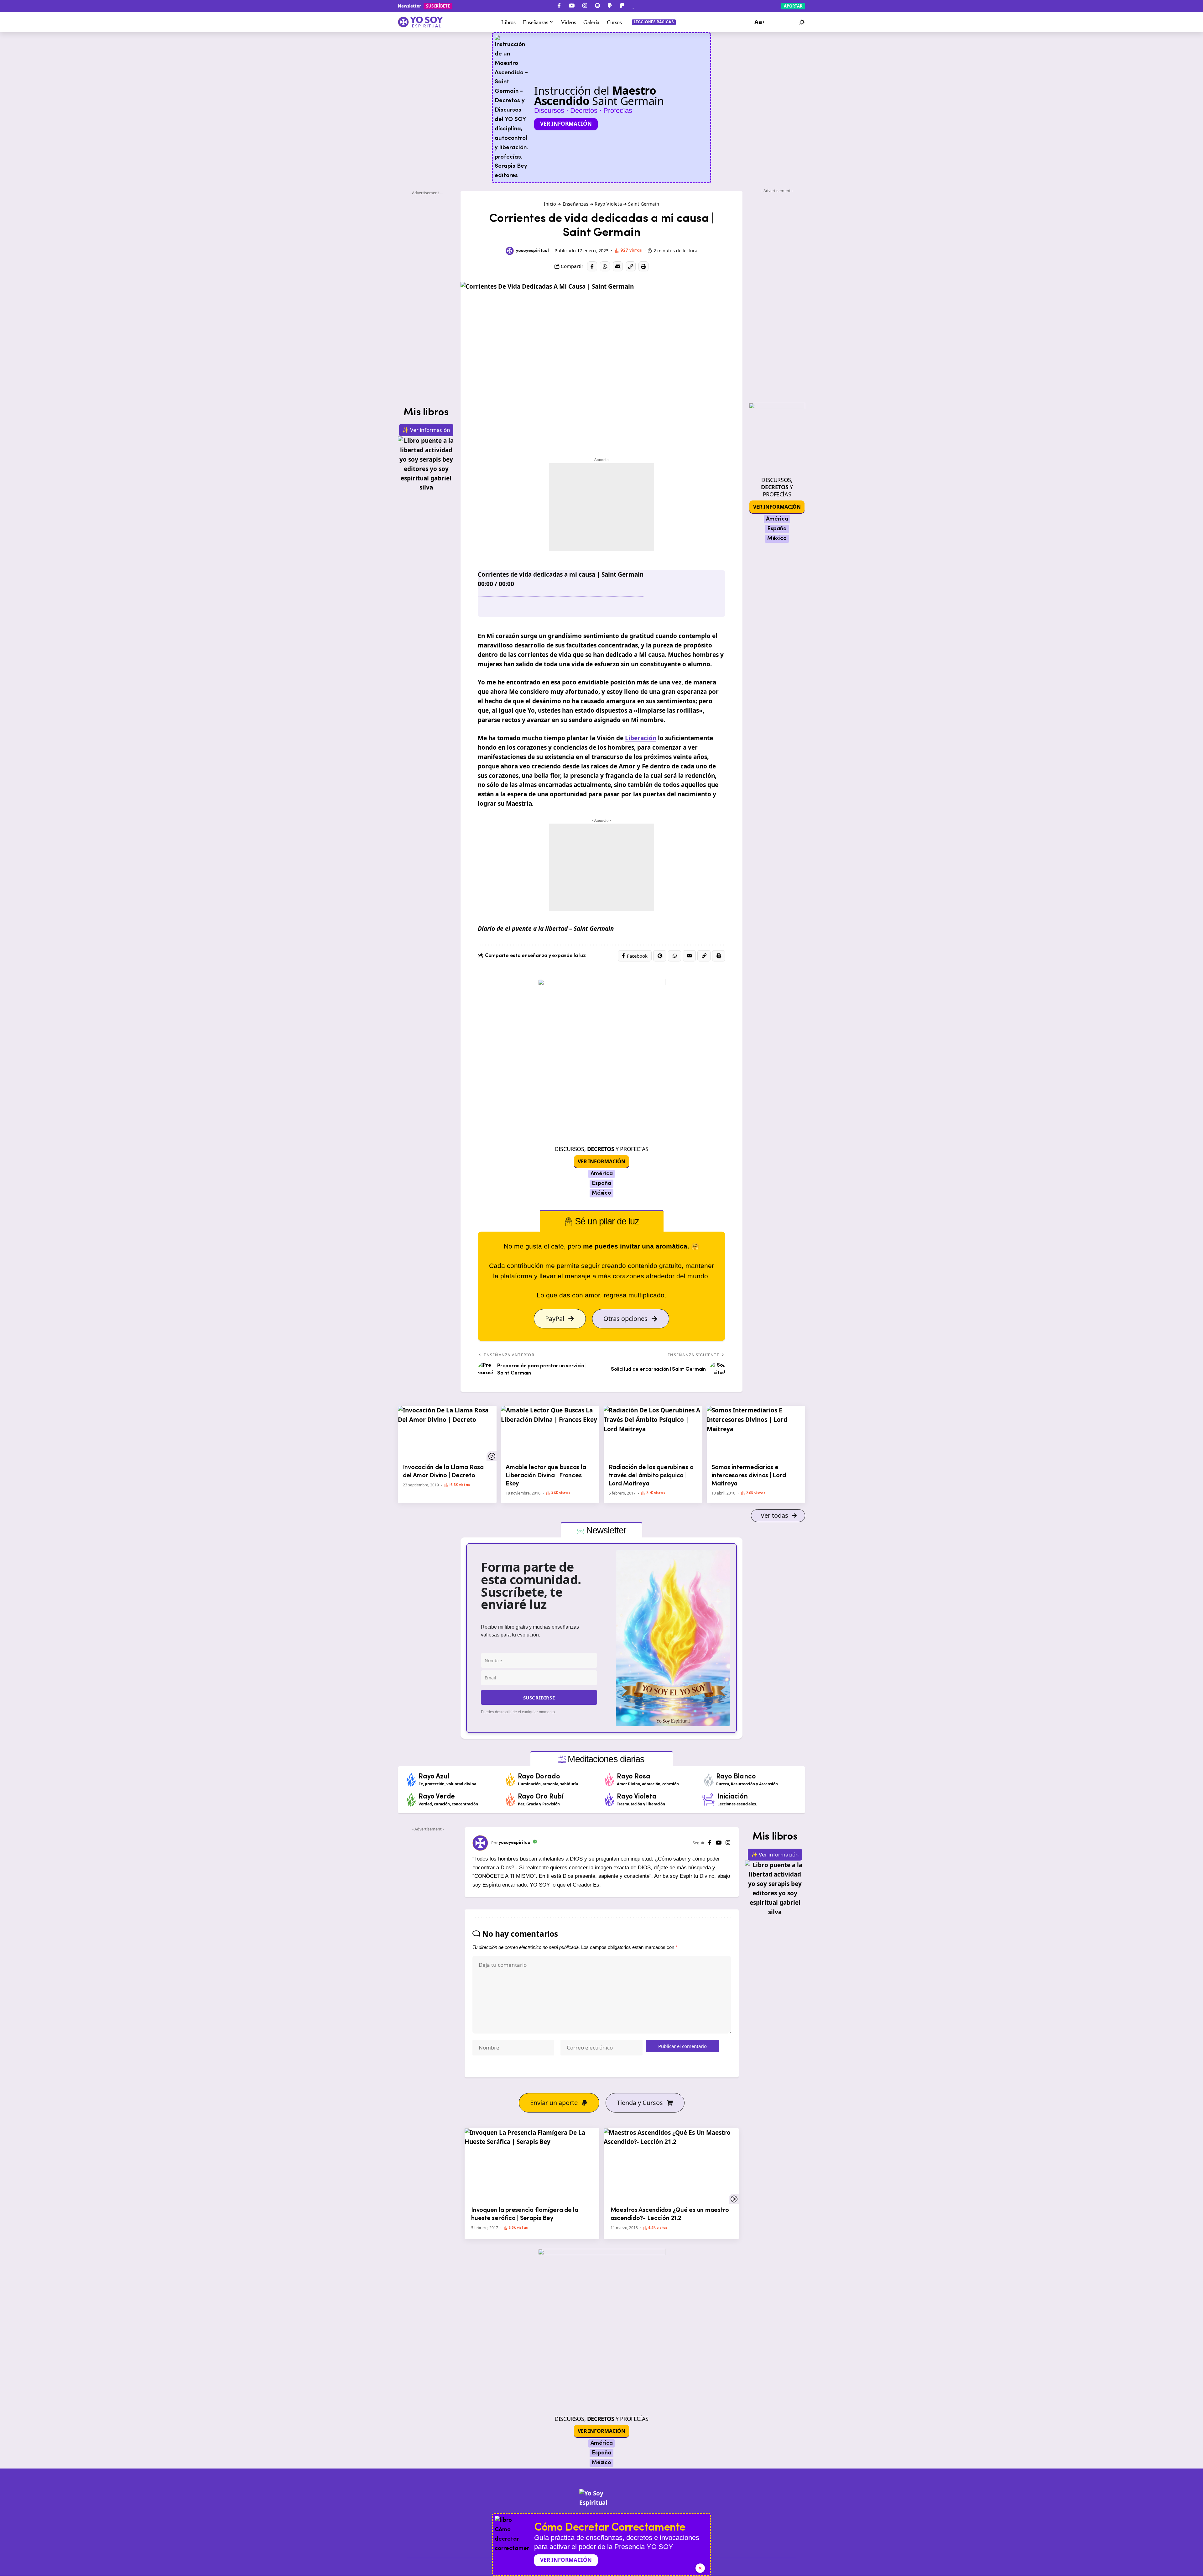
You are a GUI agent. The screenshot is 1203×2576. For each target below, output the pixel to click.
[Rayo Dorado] (511, 1780)
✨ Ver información (426, 430)
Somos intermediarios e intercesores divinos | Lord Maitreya (749, 1476)
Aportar (793, 6)
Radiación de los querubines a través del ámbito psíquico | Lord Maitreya (651, 1476)
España (601, 1184)
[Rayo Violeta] (610, 1800)
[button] (759, 22)
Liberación (641, 738)
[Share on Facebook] (592, 266)
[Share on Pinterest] (660, 956)
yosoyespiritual (532, 251)
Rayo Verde (437, 1797)
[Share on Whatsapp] (605, 266)
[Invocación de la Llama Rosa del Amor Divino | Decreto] (447, 1433)
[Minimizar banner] (700, 2568)
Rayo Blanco (736, 1777)
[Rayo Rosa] (610, 1780)
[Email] (618, 266)
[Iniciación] (709, 1800)
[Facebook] (559, 6)
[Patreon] (622, 6)
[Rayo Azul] (411, 1780)
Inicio (550, 204)
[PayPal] (610, 6)
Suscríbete (438, 6)
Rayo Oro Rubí (541, 1797)
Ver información (566, 124)
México (601, 1193)
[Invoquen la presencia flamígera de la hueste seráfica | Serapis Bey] (532, 2166)
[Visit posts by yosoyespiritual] (510, 251)
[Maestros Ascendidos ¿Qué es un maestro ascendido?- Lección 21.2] (671, 2166)
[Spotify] (597, 6)
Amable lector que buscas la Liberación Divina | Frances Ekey (546, 1476)
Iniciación (733, 1797)
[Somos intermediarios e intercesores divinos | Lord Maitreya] (756, 1433)
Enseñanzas (575, 204)
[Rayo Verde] (411, 1800)
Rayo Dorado (539, 1777)
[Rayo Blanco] (709, 1780)
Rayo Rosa (633, 1777)
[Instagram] (585, 6)
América (602, 1174)
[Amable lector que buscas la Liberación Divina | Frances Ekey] (550, 1433)
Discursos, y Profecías (601, 1149)
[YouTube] (572, 6)
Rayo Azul (434, 1777)
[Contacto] (644, 6)
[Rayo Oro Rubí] (511, 1800)
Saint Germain (644, 204)
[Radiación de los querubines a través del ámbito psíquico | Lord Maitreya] (653, 1433)
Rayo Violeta (608, 204)
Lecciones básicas (654, 22)
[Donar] (633, 6)
